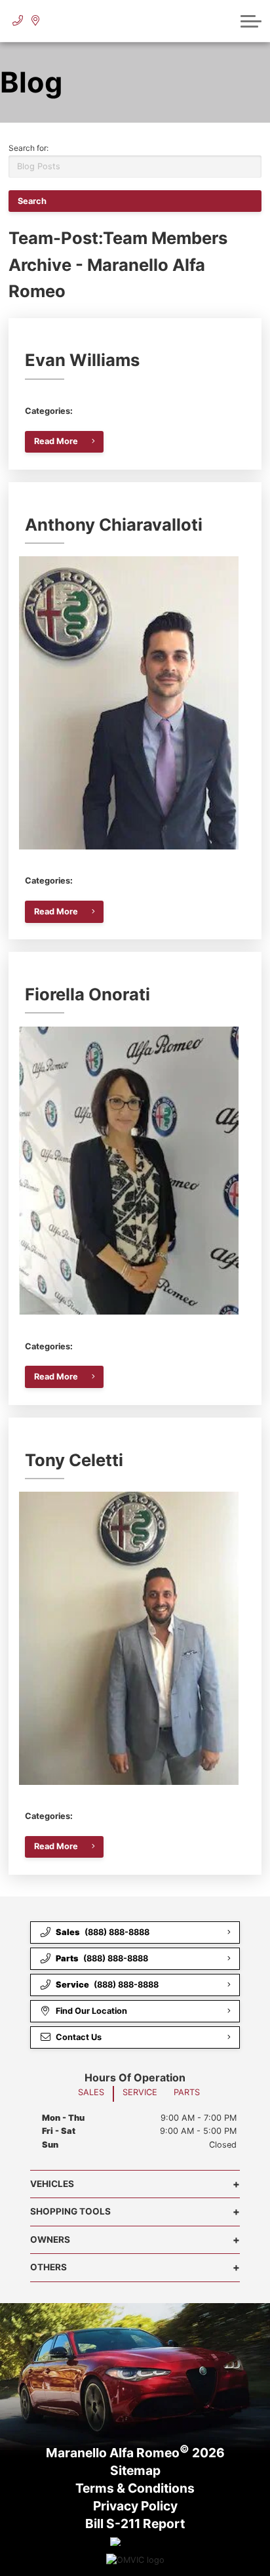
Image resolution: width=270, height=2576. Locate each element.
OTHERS (48, 2267)
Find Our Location (91, 2011)
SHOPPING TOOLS (70, 2211)
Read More (56, 441)
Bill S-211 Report (135, 2524)
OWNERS (50, 2239)
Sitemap (135, 2471)
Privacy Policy (135, 2506)
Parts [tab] (187, 2092)
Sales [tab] (91, 2092)
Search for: (29, 148)
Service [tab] (140, 2092)
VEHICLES (52, 2184)
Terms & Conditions (135, 2489)
